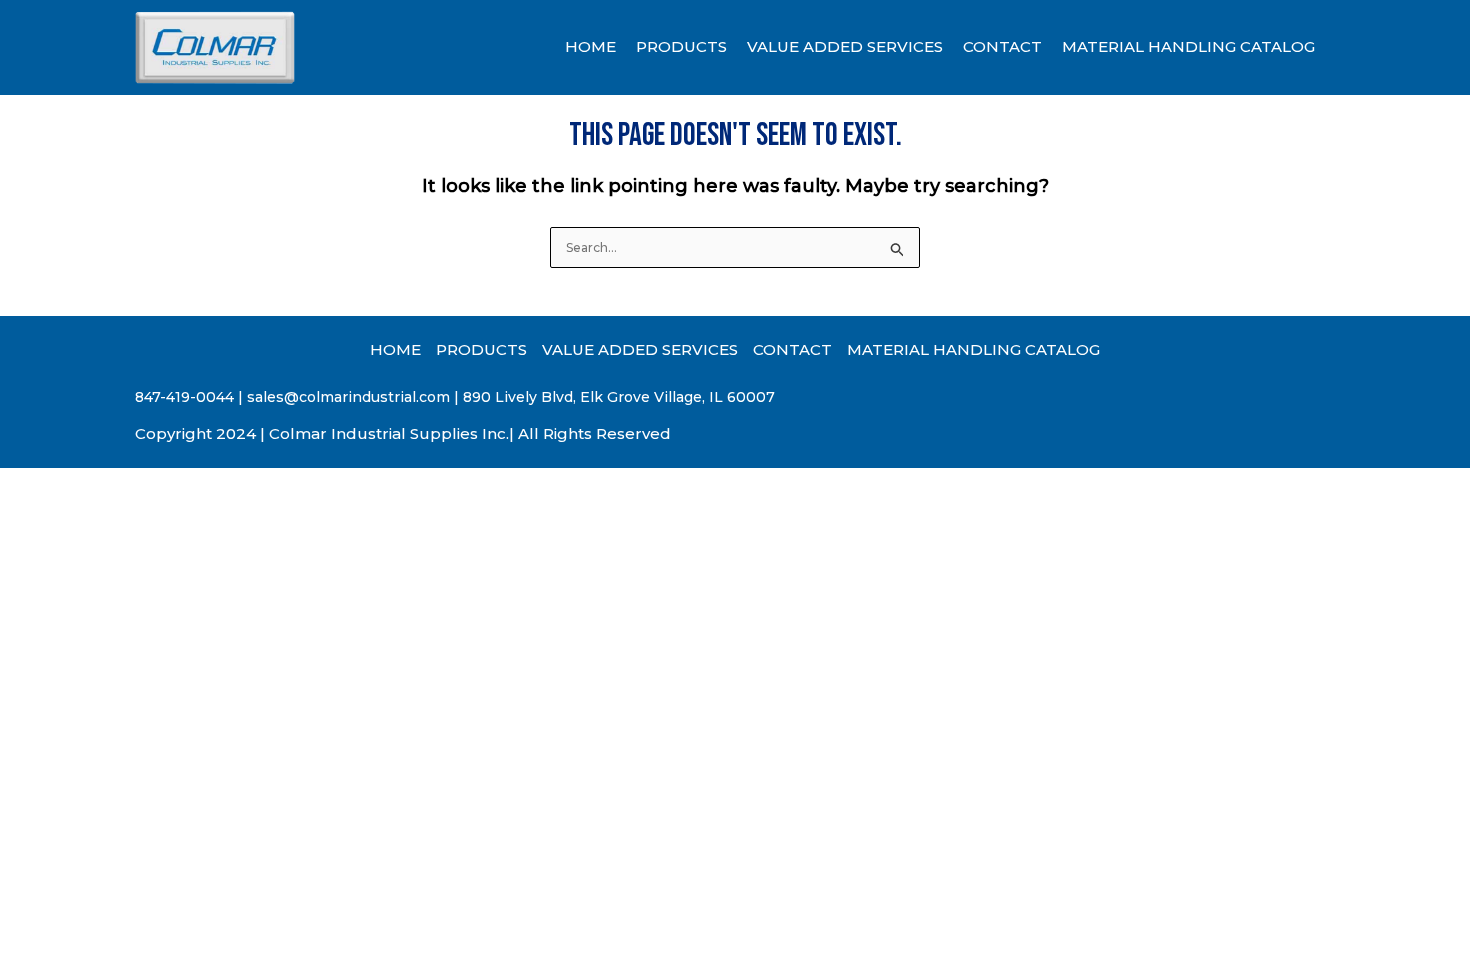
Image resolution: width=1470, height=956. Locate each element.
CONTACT (1002, 46)
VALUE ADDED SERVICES (845, 46)
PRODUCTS (681, 46)
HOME (590, 46)
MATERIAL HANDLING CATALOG (1188, 46)
